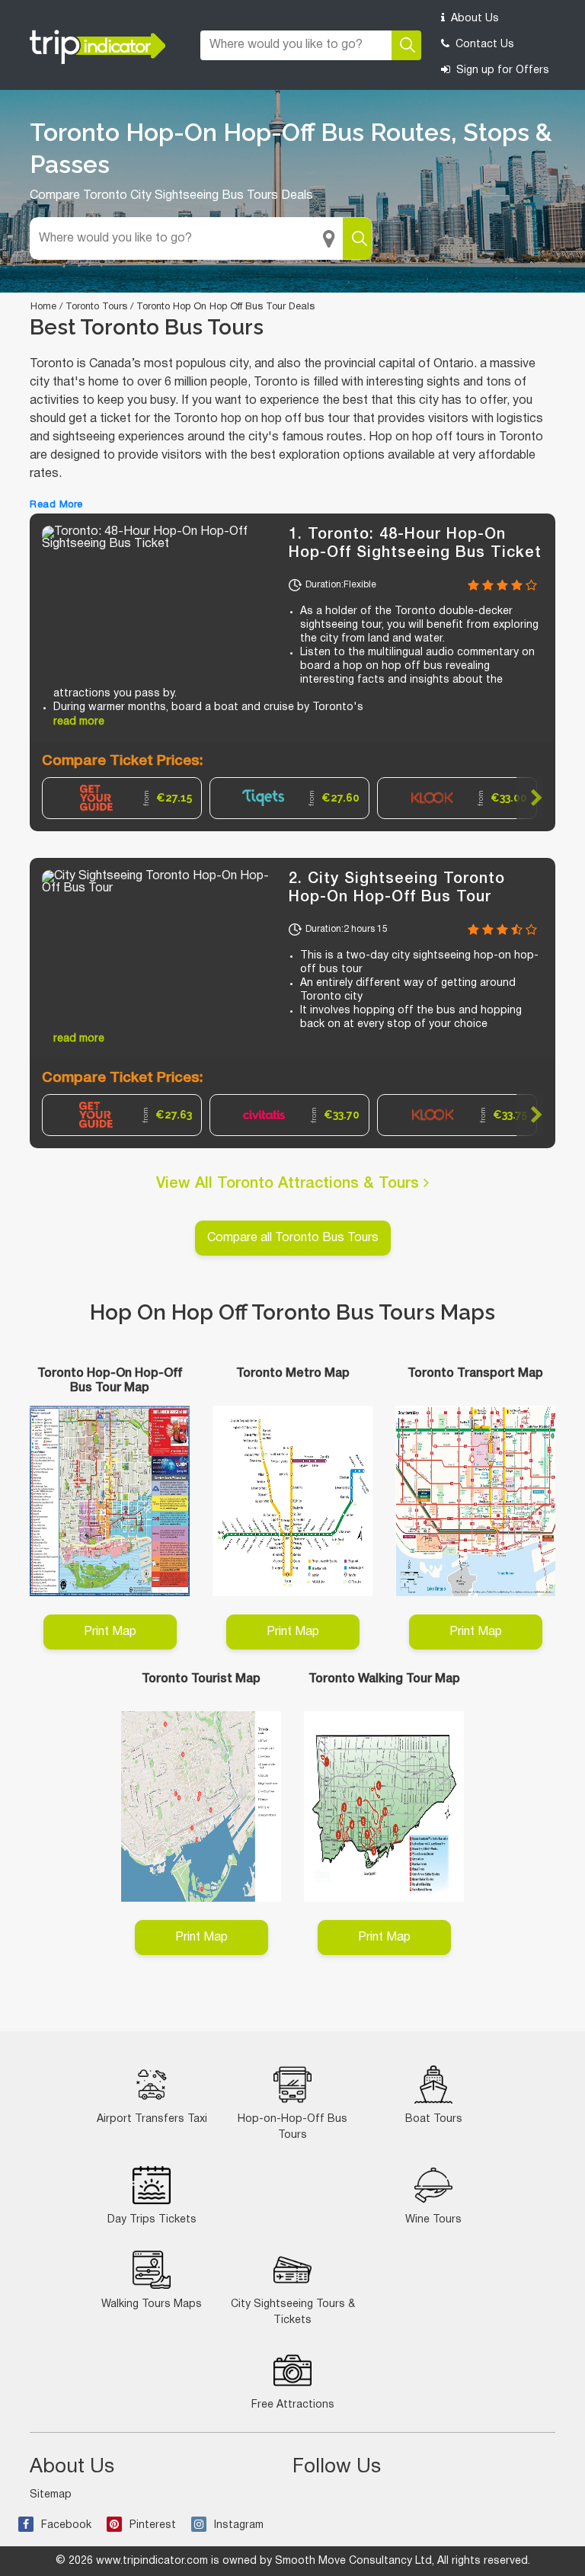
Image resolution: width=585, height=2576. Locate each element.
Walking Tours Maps (152, 2304)
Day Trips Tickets (152, 2220)
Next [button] (530, 798)
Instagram (239, 2525)
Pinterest (153, 2525)
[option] (122, 798)
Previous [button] (55, 798)
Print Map (110, 1632)
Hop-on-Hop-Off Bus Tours (292, 2127)
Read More (56, 505)
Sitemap (51, 2495)
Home (43, 307)
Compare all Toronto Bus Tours (293, 1238)
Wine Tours (433, 2220)
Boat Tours (434, 2119)
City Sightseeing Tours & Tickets (293, 2312)
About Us (473, 19)
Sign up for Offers (501, 70)
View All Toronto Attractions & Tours (290, 1184)
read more (79, 722)
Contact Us (483, 45)
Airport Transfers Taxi (152, 2119)
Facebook (66, 2525)
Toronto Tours (96, 307)
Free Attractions (293, 2405)
